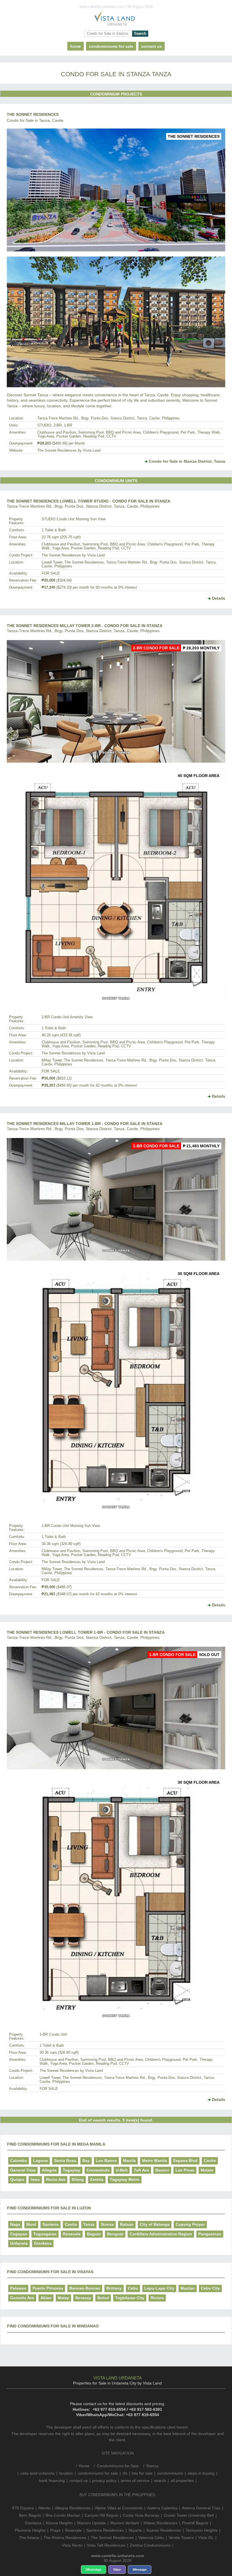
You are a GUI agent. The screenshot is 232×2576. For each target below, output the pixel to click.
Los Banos (106, 2161)
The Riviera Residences (65, 2538)
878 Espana (23, 2508)
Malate (207, 2170)
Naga (15, 2224)
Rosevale (72, 2234)
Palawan (18, 2288)
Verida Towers (181, 2538)
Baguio (94, 2234)
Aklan (46, 2298)
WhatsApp (94, 2570)
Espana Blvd (185, 2161)
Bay (86, 2161)
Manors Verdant (125, 2523)
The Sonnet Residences (33, 114)
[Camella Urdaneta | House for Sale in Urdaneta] (116, 20)
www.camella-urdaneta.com (118, 2556)
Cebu (133, 2288)
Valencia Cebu (151, 2538)
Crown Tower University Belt (189, 2515)
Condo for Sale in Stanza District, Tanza (187, 461)
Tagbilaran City (130, 2298)
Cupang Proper (190, 2224)
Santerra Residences (105, 2530)
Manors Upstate (92, 2523)
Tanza (89, 2224)
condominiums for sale (98, 2473)
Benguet (115, 2234)
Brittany (114, 2288)
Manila (129, 2161)
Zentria (97, 2179)
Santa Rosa (65, 2161)
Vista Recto (72, 2545)
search (160, 2481)
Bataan (127, 2224)
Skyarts (135, 2530)
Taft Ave (141, 2170)
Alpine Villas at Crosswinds (119, 2508)
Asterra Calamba (162, 2508)
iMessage (140, 2570)
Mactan (188, 2288)
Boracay (83, 2298)
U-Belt (122, 2170)
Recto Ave (56, 2179)
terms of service (135, 2481)
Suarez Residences (164, 2530)
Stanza (107, 2224)
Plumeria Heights (30, 2530)
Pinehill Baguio (195, 2523)
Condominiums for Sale (111, 46)
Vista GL (206, 2538)
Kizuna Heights (59, 2523)
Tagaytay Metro (125, 2179)
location (66, 2473)
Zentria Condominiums (150, 2545)
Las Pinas (185, 2170)
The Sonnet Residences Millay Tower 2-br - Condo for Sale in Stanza (85, 626)
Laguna (40, 2161)
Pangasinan (210, 2234)
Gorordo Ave (22, 2298)
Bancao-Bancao (85, 2288)
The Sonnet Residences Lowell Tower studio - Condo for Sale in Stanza (89, 501)
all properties (182, 2481)
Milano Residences (160, 2523)
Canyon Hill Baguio (102, 2515)
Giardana (43, 2243)
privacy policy (104, 2481)
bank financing (52, 2481)
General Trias (23, 2170)
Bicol (31, 2224)
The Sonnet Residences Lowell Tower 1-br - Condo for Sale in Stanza (86, 1632)
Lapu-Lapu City (159, 2288)
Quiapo (17, 2179)
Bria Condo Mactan (63, 2515)
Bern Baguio (30, 2515)
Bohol (103, 2298)
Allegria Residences (73, 2508)
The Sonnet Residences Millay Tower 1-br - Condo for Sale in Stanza (85, 1124)
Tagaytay (72, 2170)
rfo (125, 2473)
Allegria (49, 2170)
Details (219, 598)
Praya (55, 2530)
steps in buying (201, 2473)
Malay (63, 2298)
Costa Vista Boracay (141, 2515)
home (76, 46)
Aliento (44, 2508)
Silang (78, 2179)
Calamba (19, 2161)
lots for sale (142, 2473)
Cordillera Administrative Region (161, 2234)
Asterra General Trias (201, 2508)
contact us (152, 46)
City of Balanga (155, 2224)
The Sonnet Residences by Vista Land (69, 451)
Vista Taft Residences (106, 2545)
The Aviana (29, 2538)
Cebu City (210, 2288)
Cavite (210, 2161)
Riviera (157, 2298)
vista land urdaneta (37, 2473)
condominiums (170, 2473)
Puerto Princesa (48, 2288)
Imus (35, 2179)
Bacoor (162, 2170)
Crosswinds (98, 2170)
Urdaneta (19, 2243)
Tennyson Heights (202, 2530)
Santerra (51, 2224)
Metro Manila (154, 2161)
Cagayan (19, 2234)
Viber (117, 2570)
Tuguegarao (45, 2234)
